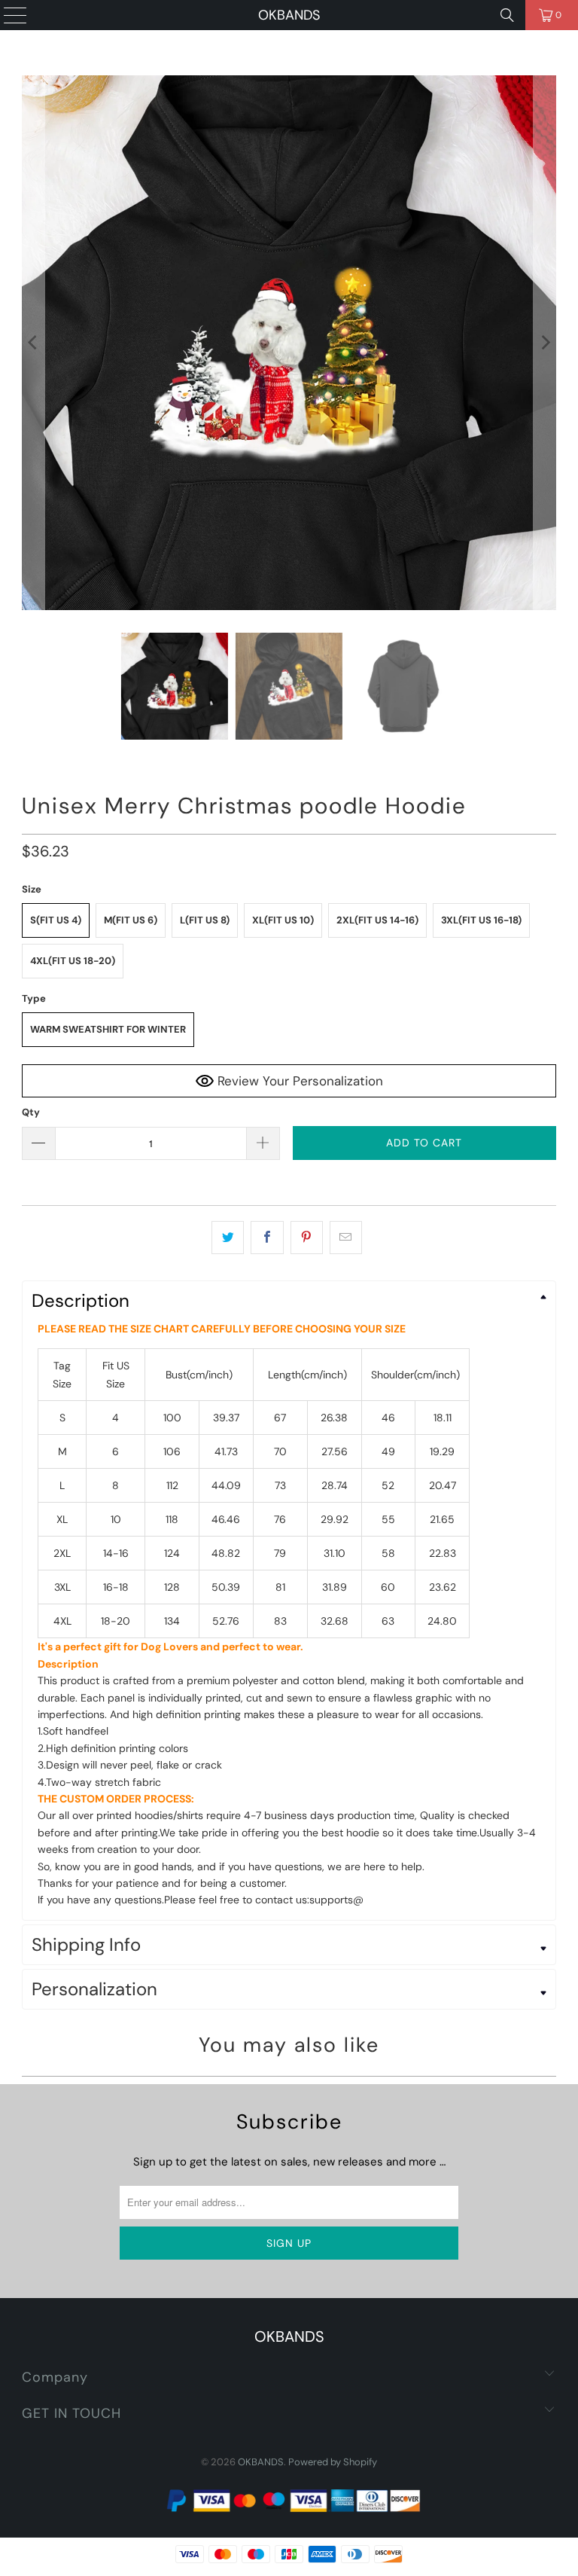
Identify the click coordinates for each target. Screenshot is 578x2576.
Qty (31, 1112)
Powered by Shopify (333, 2462)
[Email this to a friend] (346, 1238)
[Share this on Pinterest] (307, 1238)
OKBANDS (289, 15)
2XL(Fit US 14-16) (377, 920)
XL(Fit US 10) (283, 920)
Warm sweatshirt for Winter (108, 1029)
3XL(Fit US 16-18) (481, 920)
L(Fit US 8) (205, 920)
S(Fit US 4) (56, 920)
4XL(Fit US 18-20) (73, 961)
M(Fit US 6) (131, 920)
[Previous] (33, 343)
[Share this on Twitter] (228, 1238)
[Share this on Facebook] (267, 1238)
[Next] (545, 343)
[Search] (507, 15)
